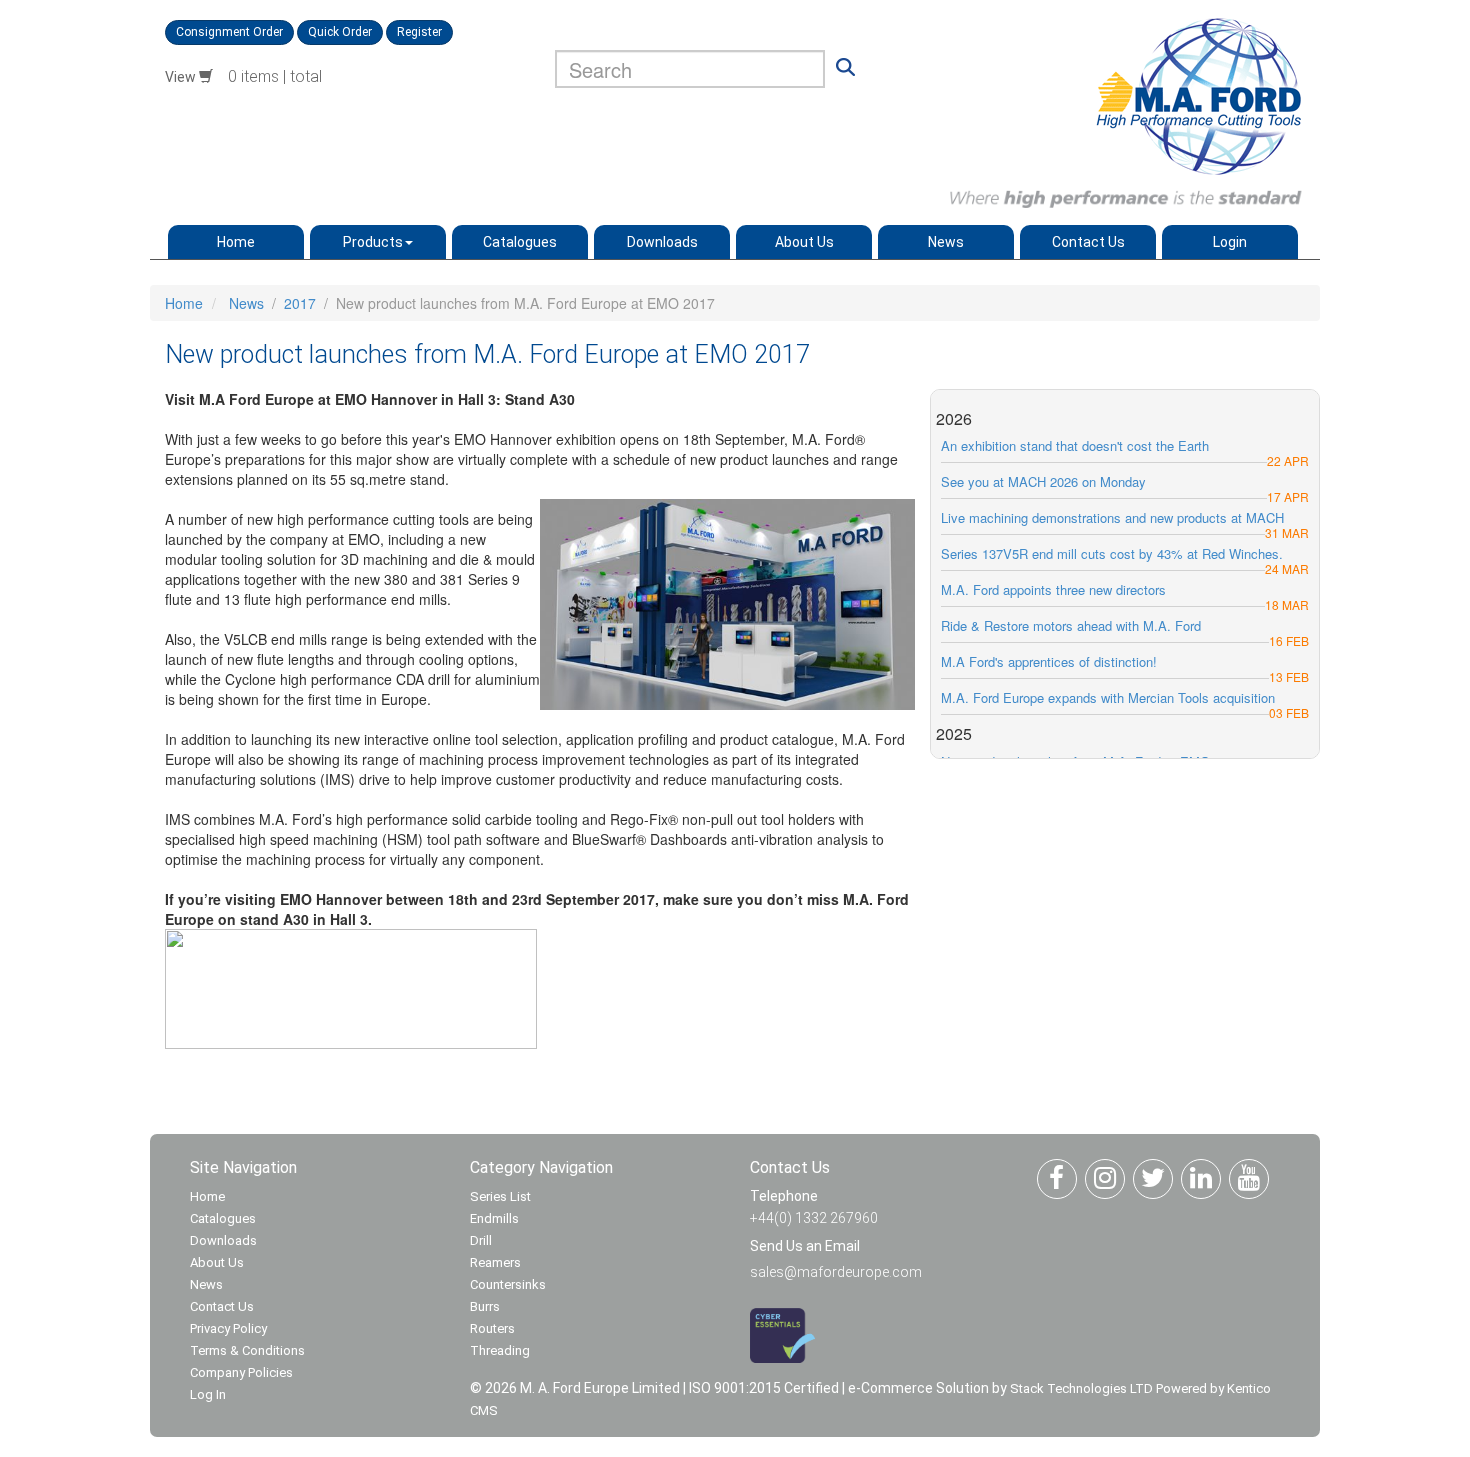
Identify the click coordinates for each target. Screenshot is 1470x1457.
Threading (500, 1350)
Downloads (662, 242)
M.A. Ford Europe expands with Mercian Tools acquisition (1108, 697)
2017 (300, 303)
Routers (492, 1328)
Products (373, 242)
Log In (208, 1394)
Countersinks (508, 1284)
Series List (500, 1196)
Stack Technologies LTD (1081, 1388)
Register (419, 32)
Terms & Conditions (247, 1350)
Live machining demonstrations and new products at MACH (1112, 517)
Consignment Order (229, 32)
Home (236, 242)
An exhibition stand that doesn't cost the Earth (1075, 445)
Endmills (494, 1218)
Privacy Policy (228, 1328)
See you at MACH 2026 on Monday (1043, 481)
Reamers (495, 1262)
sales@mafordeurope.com (836, 1272)
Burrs (485, 1306)
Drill (481, 1240)
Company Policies (241, 1372)
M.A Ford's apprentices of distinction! (1049, 661)
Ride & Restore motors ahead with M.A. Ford (1071, 625)
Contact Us (1088, 242)
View (182, 77)
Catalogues (520, 242)
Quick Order (340, 32)
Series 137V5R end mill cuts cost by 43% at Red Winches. (1112, 553)
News (946, 242)
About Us (804, 242)
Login (1230, 242)
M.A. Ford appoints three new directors (1053, 589)
